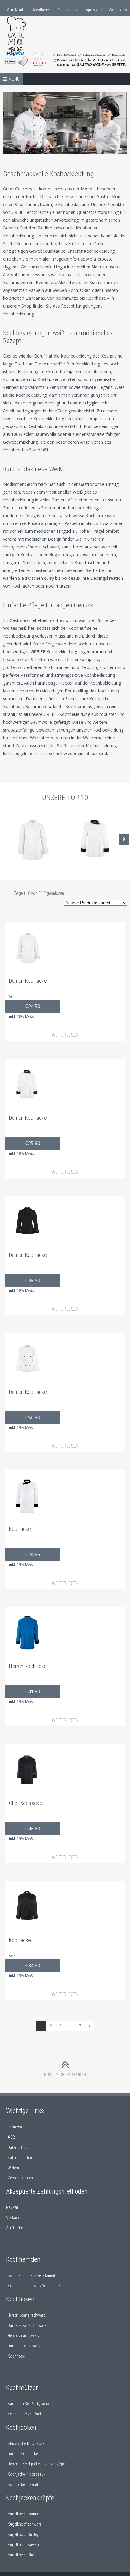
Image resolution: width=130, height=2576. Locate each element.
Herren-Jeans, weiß (23, 2336)
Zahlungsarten (20, 2158)
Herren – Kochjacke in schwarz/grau (37, 2464)
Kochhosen (20, 2299)
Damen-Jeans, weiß (24, 2346)
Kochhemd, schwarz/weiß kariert (35, 2286)
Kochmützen (23, 2388)
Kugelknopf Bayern (23, 2545)
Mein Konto (16, 10)
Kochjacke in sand (23, 2484)
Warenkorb (118, 10)
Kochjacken (21, 2427)
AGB (11, 2137)
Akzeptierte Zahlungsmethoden (47, 2191)
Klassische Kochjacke (26, 2443)
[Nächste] (89, 2026)
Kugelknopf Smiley (23, 2534)
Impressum (93, 10)
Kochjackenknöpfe (30, 2498)
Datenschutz (67, 10)
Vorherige (6, 839)
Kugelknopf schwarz (24, 2524)
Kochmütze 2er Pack (25, 2414)
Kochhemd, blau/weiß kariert (31, 2275)
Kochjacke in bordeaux (26, 2474)
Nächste (124, 839)
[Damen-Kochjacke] (32, 839)
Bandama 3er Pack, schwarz (31, 2404)
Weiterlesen (65, 1035)
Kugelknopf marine (23, 2514)
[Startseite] (34, 37)
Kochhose (16, 2356)
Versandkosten (20, 2178)
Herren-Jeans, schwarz (26, 2315)
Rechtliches (41, 10)
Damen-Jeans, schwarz (27, 2325)
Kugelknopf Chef (21, 2555)
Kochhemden (23, 2259)
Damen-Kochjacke (23, 2454)
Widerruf (15, 2168)
